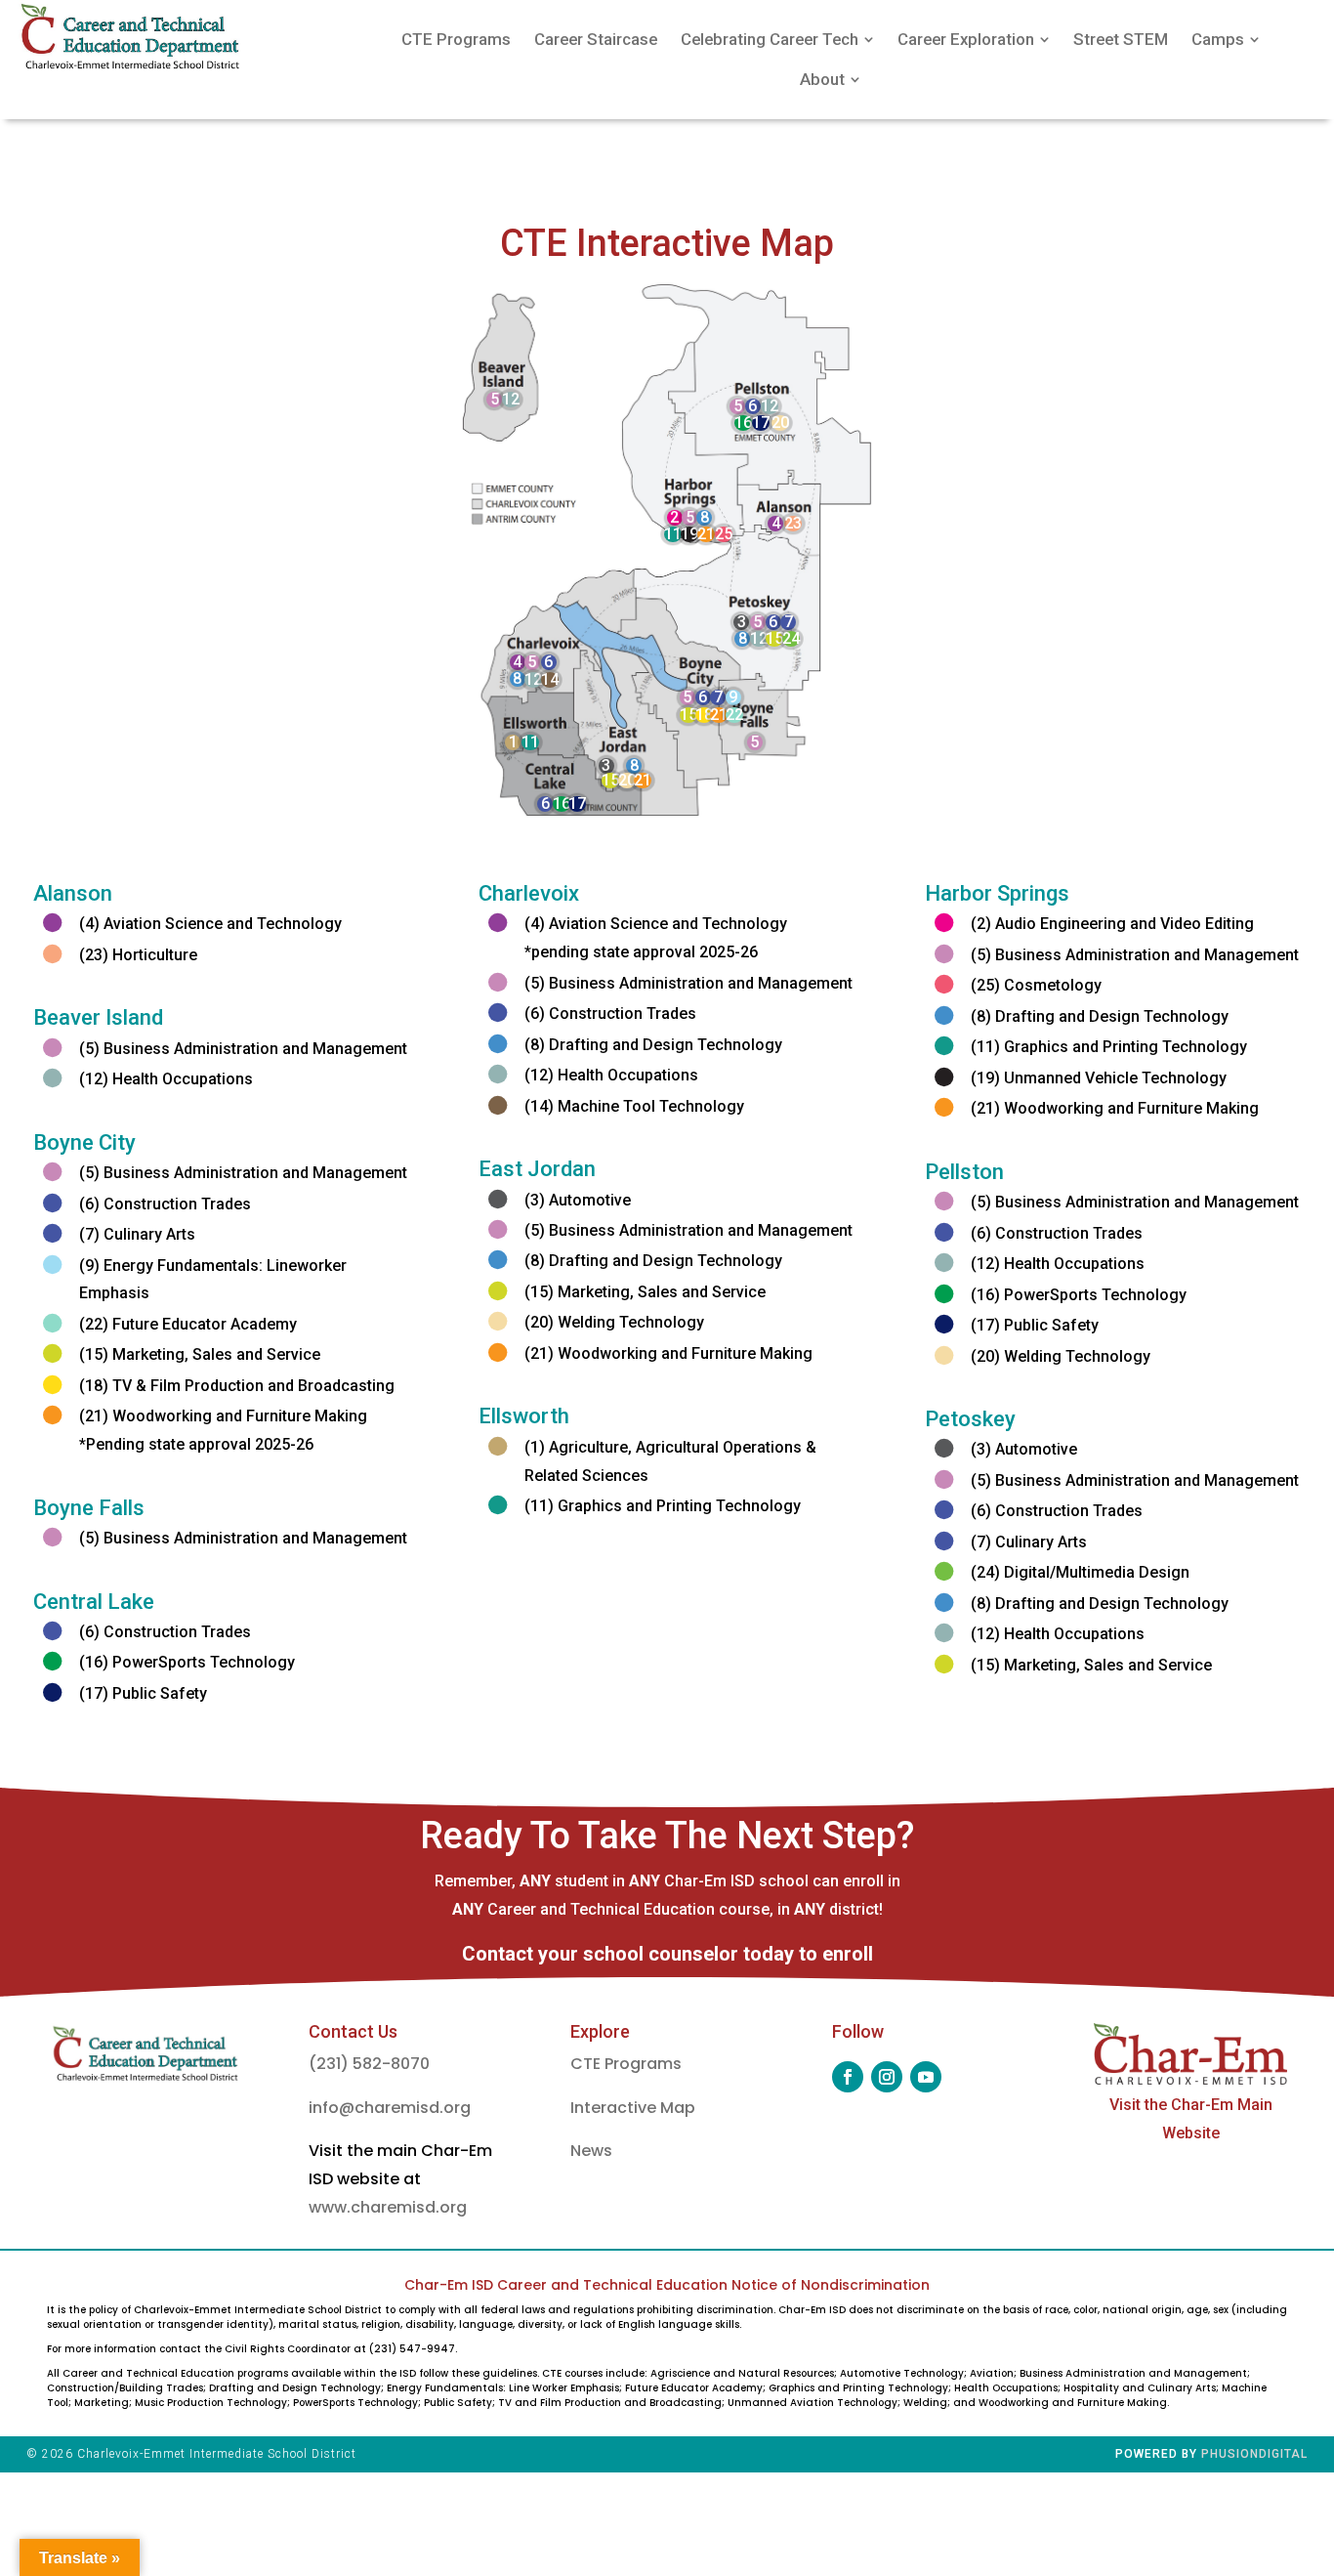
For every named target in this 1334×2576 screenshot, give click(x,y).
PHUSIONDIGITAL (1254, 2454)
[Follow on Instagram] (887, 2077)
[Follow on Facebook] (848, 2077)
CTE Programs (626, 2064)
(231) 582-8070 (369, 2064)
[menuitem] (456, 40)
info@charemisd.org (390, 2108)
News (591, 2151)
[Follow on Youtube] (926, 2077)
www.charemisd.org (388, 2207)
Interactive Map (633, 2108)
